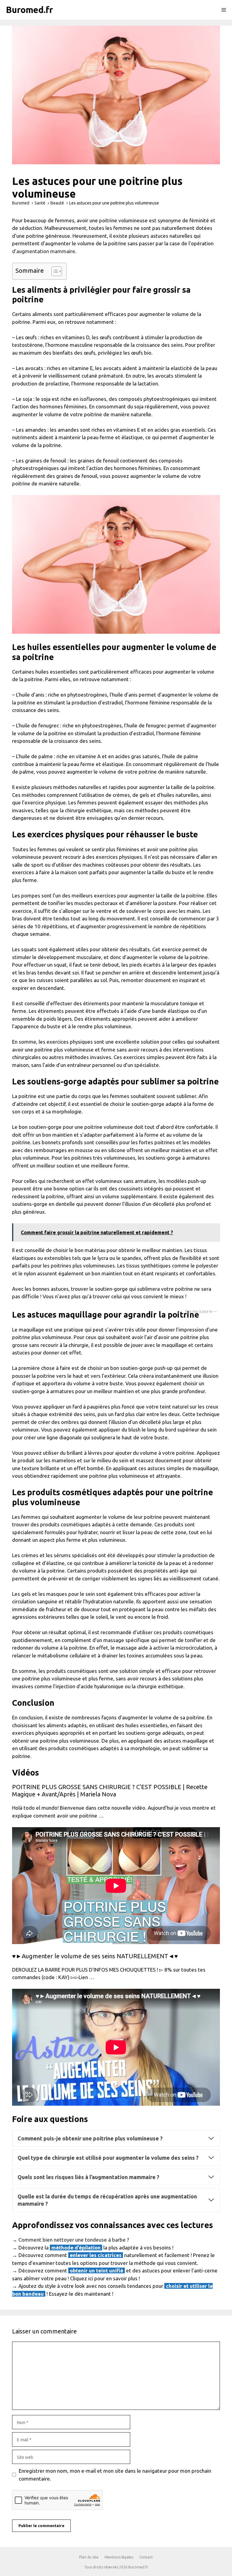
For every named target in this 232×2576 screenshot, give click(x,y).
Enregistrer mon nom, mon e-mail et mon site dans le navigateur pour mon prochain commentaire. (115, 2475)
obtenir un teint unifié (97, 2270)
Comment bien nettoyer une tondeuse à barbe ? (74, 2240)
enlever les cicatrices (96, 2255)
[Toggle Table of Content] (54, 271)
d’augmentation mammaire (44, 251)
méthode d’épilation (76, 2248)
